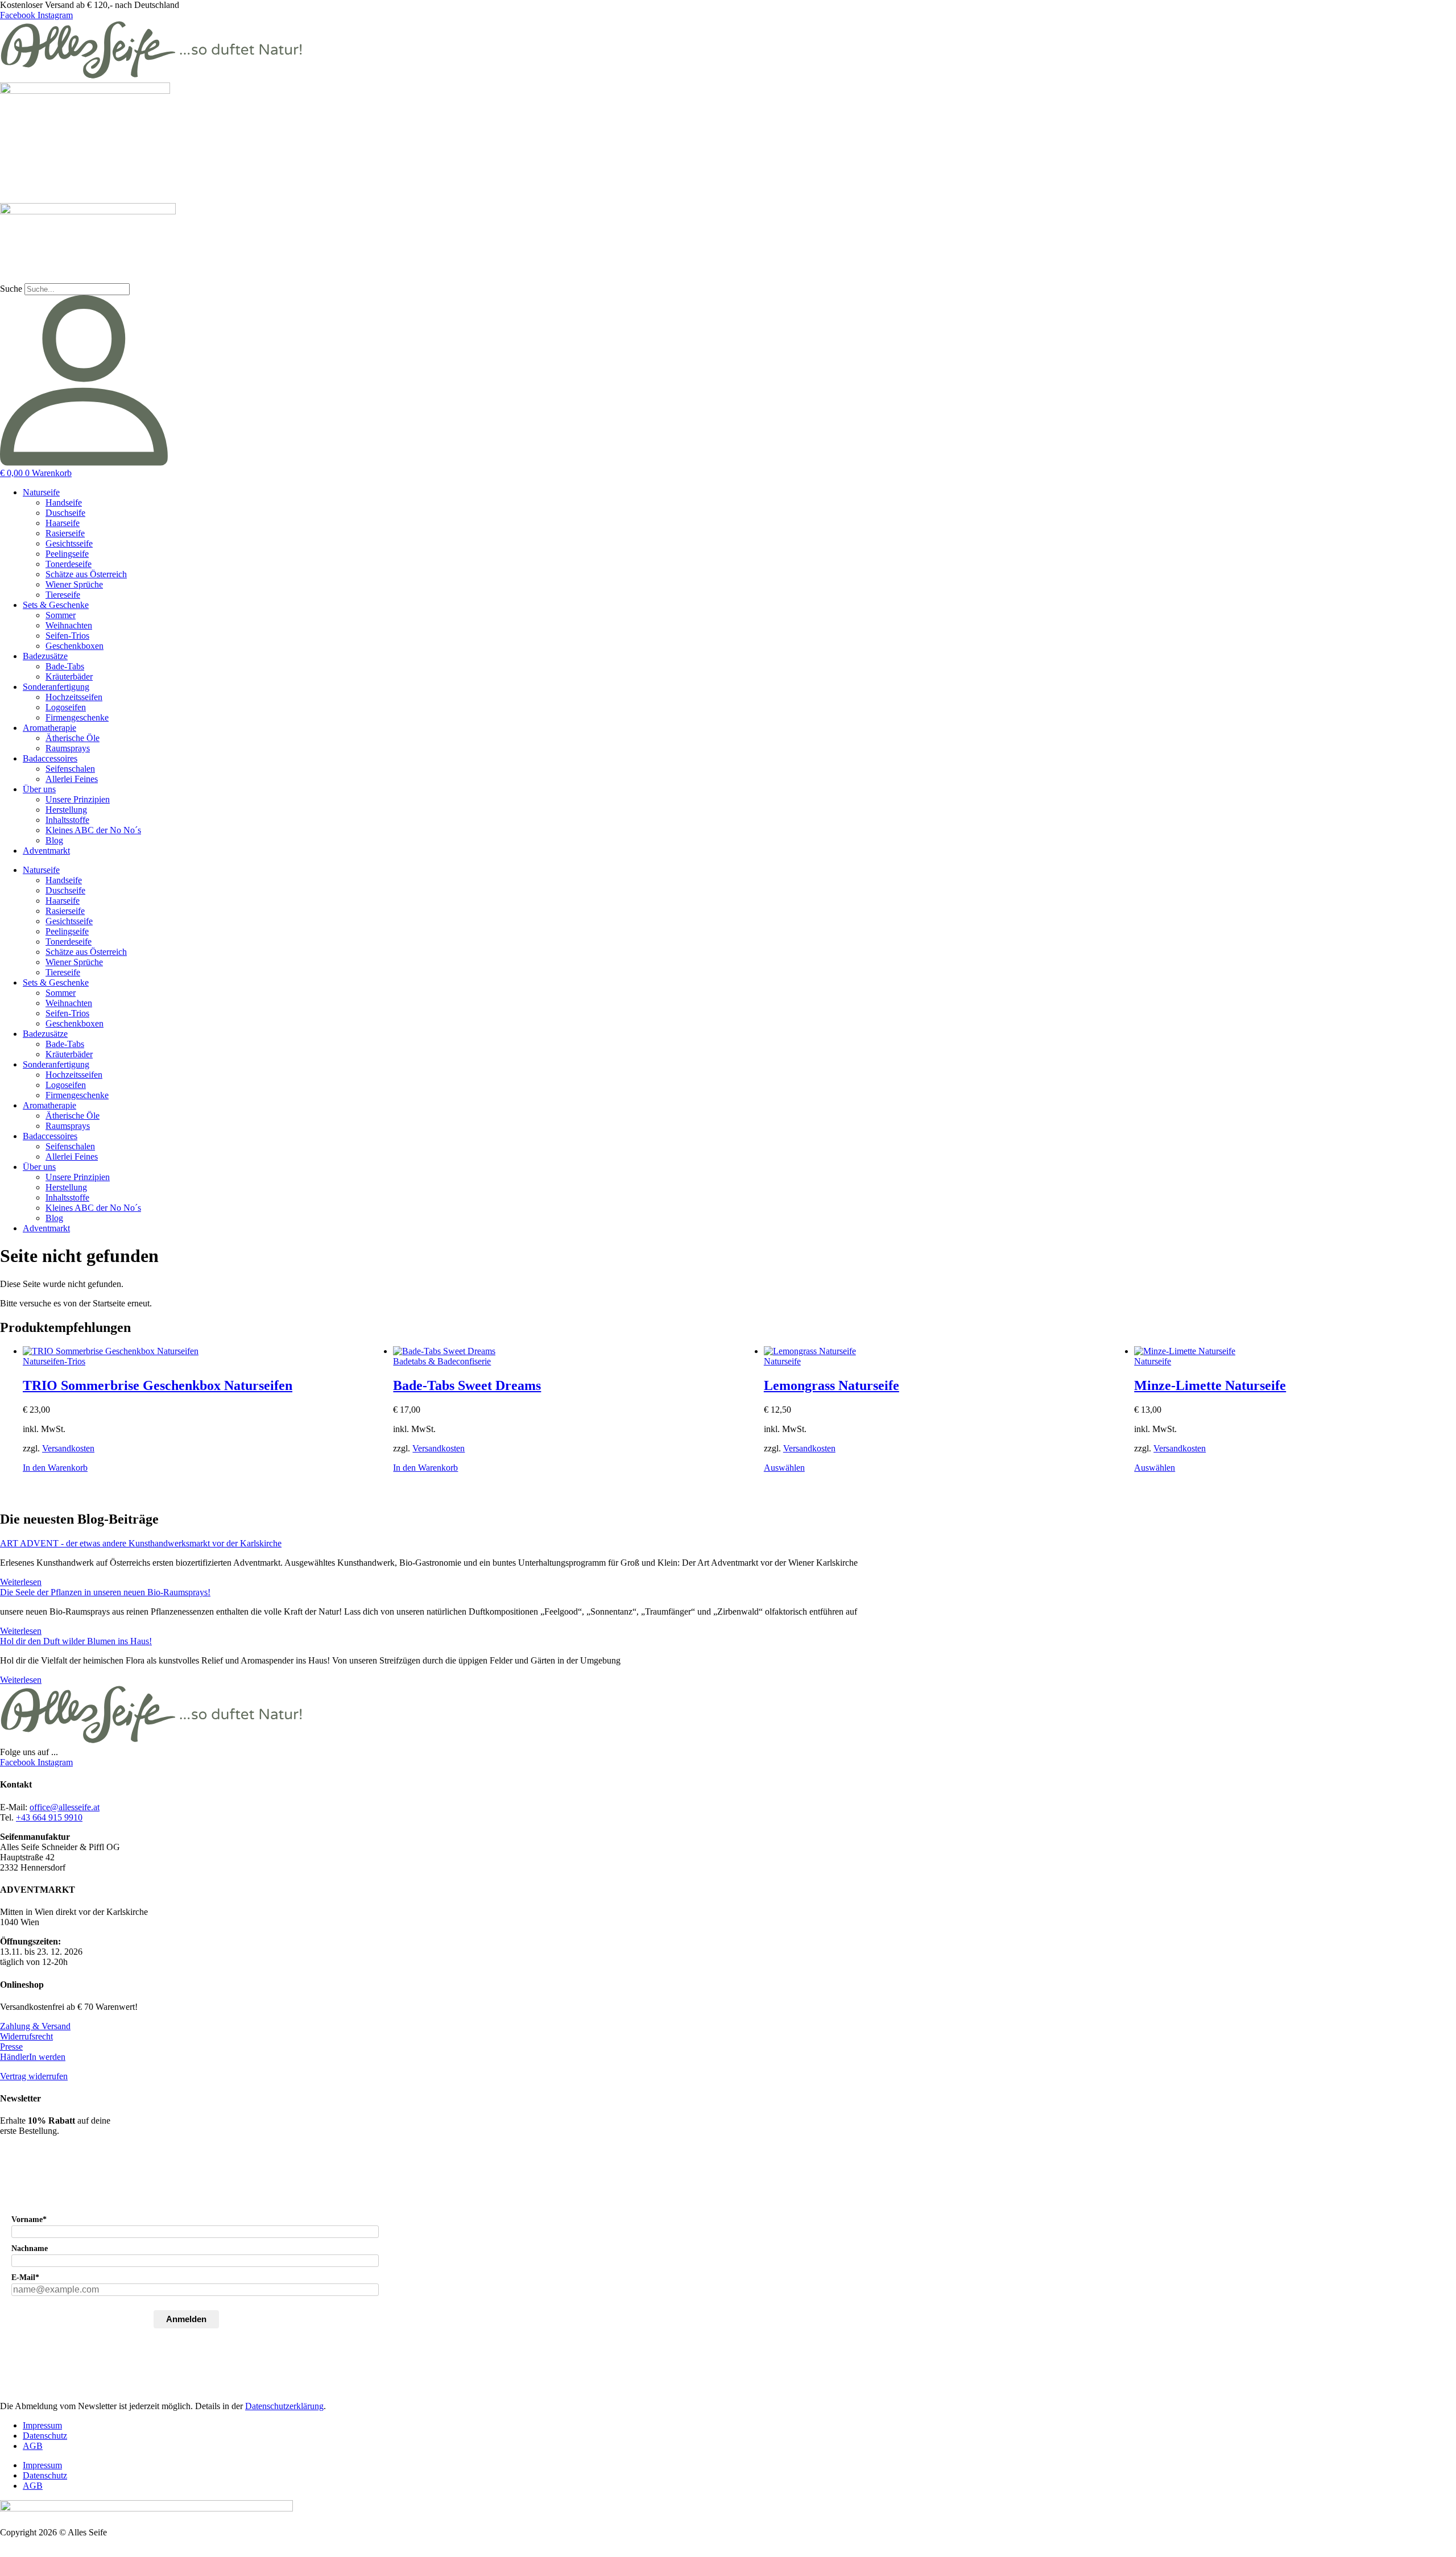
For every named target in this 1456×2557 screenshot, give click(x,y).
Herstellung (66, 810)
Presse (11, 2047)
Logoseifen (66, 707)
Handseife (64, 502)
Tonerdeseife (69, 564)
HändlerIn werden (33, 2057)
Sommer (61, 615)
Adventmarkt (46, 851)
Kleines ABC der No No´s (93, 830)
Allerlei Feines (72, 779)
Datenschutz (45, 2436)
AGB (33, 2446)
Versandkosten (68, 1448)
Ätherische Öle (73, 738)
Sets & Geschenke (56, 605)
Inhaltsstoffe (67, 820)
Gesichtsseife (69, 543)
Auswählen (784, 1468)
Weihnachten (69, 625)
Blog (54, 840)
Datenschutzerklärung (284, 2406)
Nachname (30, 2248)
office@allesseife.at (65, 1807)
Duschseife (65, 513)
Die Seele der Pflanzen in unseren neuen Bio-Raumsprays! (105, 1592)
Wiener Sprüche (74, 584)
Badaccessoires (50, 758)
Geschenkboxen (75, 646)
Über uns (39, 789)
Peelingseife (67, 554)
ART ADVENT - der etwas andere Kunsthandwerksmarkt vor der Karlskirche (141, 1543)
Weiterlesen (21, 1582)
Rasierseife (65, 533)
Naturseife (41, 492)
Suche (11, 289)
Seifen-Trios (67, 636)
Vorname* (29, 2219)
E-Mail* (25, 2277)
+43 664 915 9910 (49, 1817)
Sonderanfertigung (56, 687)
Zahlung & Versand (35, 2026)
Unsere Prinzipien (78, 799)
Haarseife (63, 523)
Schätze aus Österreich (86, 574)
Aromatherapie (49, 728)
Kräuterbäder (69, 677)
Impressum (42, 2425)
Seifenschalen (70, 769)
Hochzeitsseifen (74, 697)
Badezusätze (45, 656)
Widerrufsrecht (26, 2036)
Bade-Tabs (65, 666)
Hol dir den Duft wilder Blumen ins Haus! (76, 1641)
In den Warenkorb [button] (55, 1468)
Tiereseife (63, 595)
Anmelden (186, 2319)
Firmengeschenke (77, 717)
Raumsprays (68, 748)
